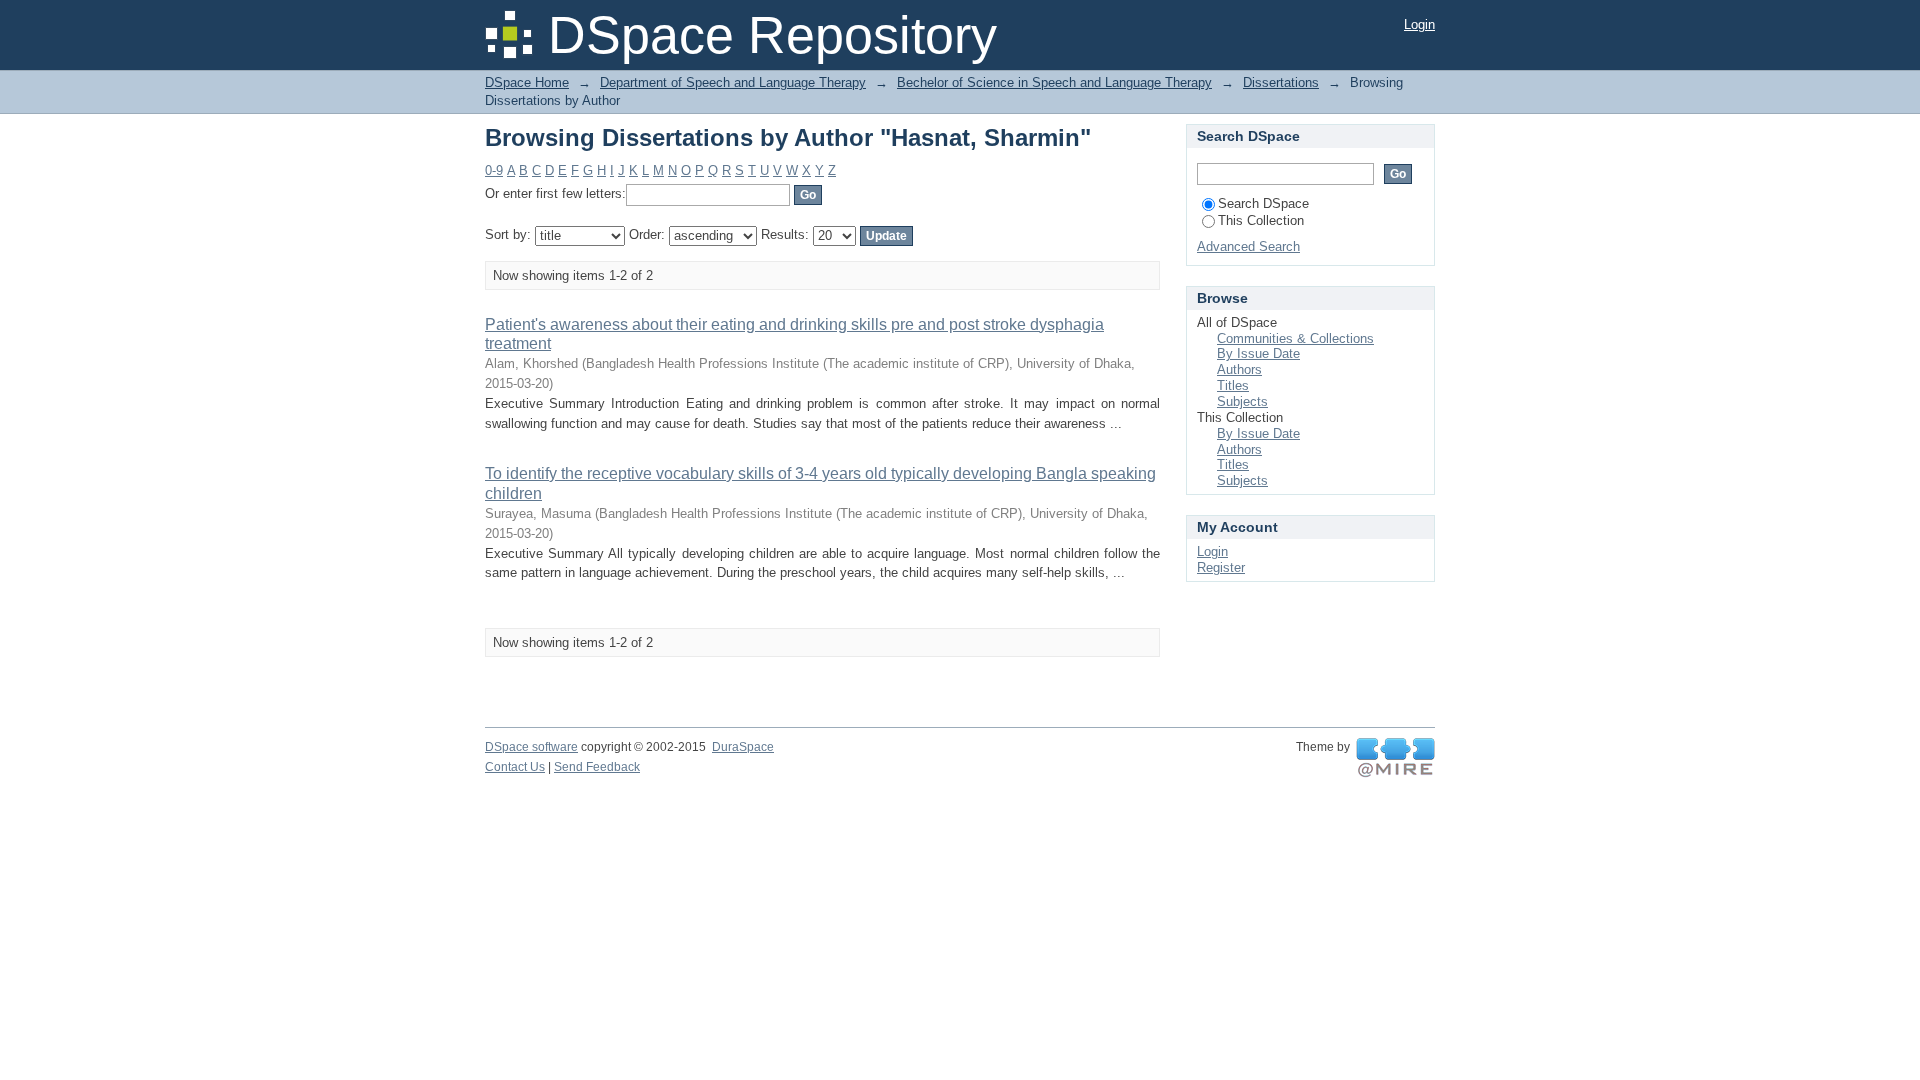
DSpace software (531, 747)
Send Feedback (597, 767)
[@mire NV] (1395, 758)
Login (1419, 24)
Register (1221, 567)
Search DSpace (1263, 203)
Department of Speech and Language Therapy (733, 82)
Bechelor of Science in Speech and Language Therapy (1054, 82)
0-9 (494, 170)
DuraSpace (743, 747)
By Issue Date (1258, 353)
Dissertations (1281, 82)
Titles (1233, 385)
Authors (1239, 369)
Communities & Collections (1295, 338)
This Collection (1261, 220)
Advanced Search (1248, 246)
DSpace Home (527, 82)
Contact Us (515, 767)
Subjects (1242, 401)
